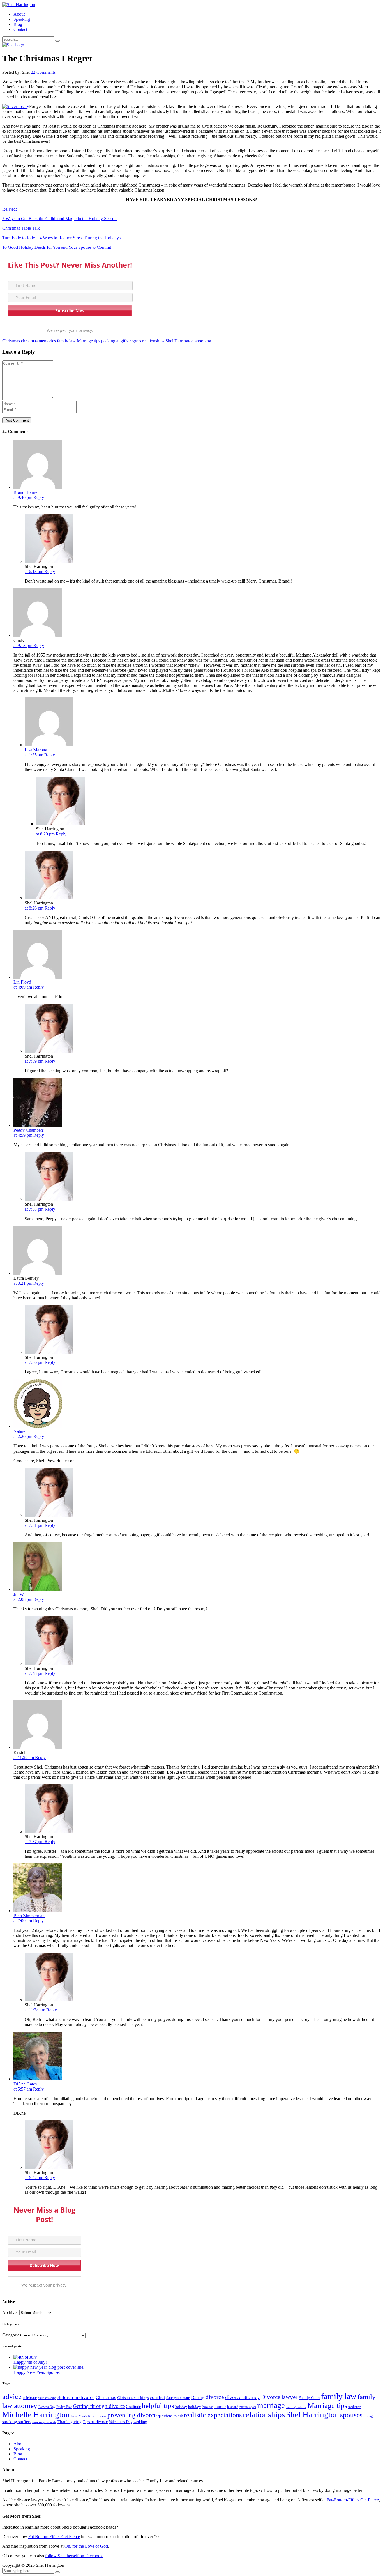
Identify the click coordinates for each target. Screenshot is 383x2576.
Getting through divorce (99, 2406)
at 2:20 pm (23, 1436)
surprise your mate (44, 2422)
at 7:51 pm (35, 1525)
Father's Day (47, 2407)
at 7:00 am (23, 1921)
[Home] (13, 45)
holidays (195, 2407)
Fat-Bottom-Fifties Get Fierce (353, 2500)
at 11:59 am (24, 1757)
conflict (157, 2397)
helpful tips (158, 2406)
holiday (181, 2407)
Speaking (22, 19)
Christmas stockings (133, 2398)
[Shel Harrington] (19, 5)
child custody (47, 2398)
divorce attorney (243, 2397)
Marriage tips (88, 341)
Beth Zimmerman (29, 1916)
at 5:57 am (23, 2089)
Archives (10, 2313)
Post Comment (17, 420)
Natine (19, 1431)
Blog (18, 24)
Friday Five (64, 2407)
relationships (153, 341)
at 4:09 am (23, 987)
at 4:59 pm (23, 1135)
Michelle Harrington (36, 2414)
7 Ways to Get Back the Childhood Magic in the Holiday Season (59, 219)
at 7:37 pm (35, 1842)
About (19, 14)
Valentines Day (121, 2422)
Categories (12, 2335)
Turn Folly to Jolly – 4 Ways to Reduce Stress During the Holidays (61, 238)
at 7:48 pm (35, 1673)
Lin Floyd (22, 982)
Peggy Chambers (29, 1130)
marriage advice (296, 2407)
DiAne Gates (25, 2084)
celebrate (30, 2398)
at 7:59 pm (35, 1061)
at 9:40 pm (23, 497)
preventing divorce (132, 2415)
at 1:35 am (34, 755)
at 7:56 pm (35, 1362)
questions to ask (170, 2416)
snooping (203, 341)
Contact (20, 29)
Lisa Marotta (36, 750)
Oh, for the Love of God (86, 2546)
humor (220, 2407)
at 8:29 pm (46, 834)
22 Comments (43, 72)
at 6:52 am (34, 2178)
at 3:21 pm (23, 1283)
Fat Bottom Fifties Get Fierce (54, 2537)
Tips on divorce (95, 2422)
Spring (368, 2416)
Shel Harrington (180, 341)
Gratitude (133, 2407)
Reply (39, 497)
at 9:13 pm (23, 645)
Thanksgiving (70, 2422)
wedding (140, 2422)
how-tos (208, 2407)
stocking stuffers (17, 2422)
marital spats (248, 2407)
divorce (215, 2397)
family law (66, 341)
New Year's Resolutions (89, 2416)
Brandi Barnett (26, 492)
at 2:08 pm (23, 1599)
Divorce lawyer (279, 2397)
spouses (351, 2415)
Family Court (309, 2398)
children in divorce (76, 2397)
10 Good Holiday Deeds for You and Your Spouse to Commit (57, 247)
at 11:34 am (35, 2010)
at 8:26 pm (35, 908)
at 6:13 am (34, 571)
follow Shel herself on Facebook (74, 2556)
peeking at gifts (115, 341)
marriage (271, 2405)
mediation (355, 2407)
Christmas (11, 341)
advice (12, 2397)
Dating (198, 2397)
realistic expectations (213, 2415)
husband (233, 2407)
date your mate (178, 2398)
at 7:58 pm (35, 1209)
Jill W (19, 1594)
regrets (135, 341)
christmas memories (38, 341)
